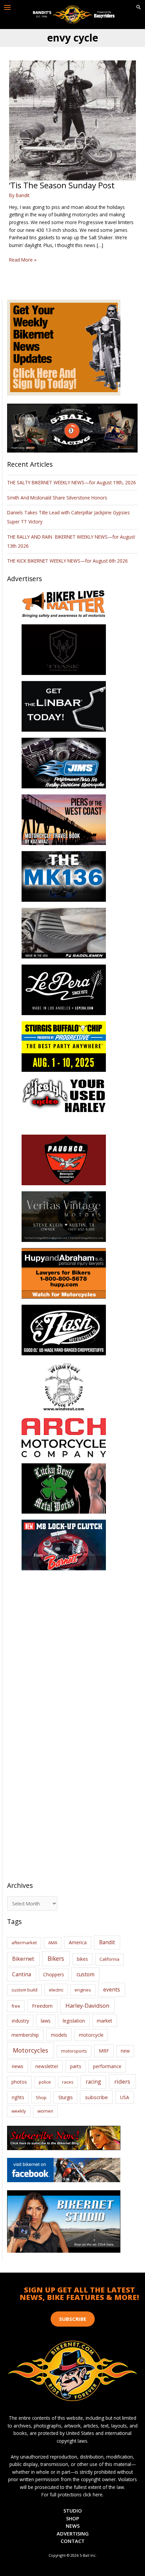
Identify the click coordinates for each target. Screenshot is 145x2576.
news (18, 2066)
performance (107, 2066)
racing (93, 2082)
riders (122, 2081)
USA (125, 2097)
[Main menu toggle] (8, 8)
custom (85, 1974)
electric (56, 1990)
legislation (74, 2021)
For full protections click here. (72, 2494)
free (16, 2006)
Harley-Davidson (87, 2005)
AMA (53, 1943)
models (59, 2035)
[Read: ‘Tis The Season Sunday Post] (72, 120)
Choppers (54, 1974)
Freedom (42, 2006)
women (45, 2111)
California (109, 1959)
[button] (139, 7)
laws (46, 2021)
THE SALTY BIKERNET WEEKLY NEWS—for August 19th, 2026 (71, 482)
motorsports (74, 2051)
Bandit (107, 1942)
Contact (73, 2541)
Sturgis (66, 2097)
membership (25, 2035)
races (68, 2082)
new (125, 2051)
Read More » (23, 260)
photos (19, 2082)
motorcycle (91, 2035)
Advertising (73, 2533)
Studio (73, 2511)
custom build (24, 1990)
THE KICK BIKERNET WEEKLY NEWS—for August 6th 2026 (67, 561)
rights (18, 2097)
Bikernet (23, 1959)
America (78, 1942)
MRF (104, 2051)
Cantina (22, 1974)
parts (76, 2066)
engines (83, 1990)
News (73, 2526)
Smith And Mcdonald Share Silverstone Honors (58, 498)
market (105, 2021)
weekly (19, 2111)
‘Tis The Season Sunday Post (62, 185)
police (45, 2082)
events (112, 1989)
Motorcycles (31, 2050)
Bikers (56, 1958)
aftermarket (24, 1943)
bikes (82, 1959)
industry (20, 2021)
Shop (41, 2097)
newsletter (47, 2066)
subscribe (96, 2097)
